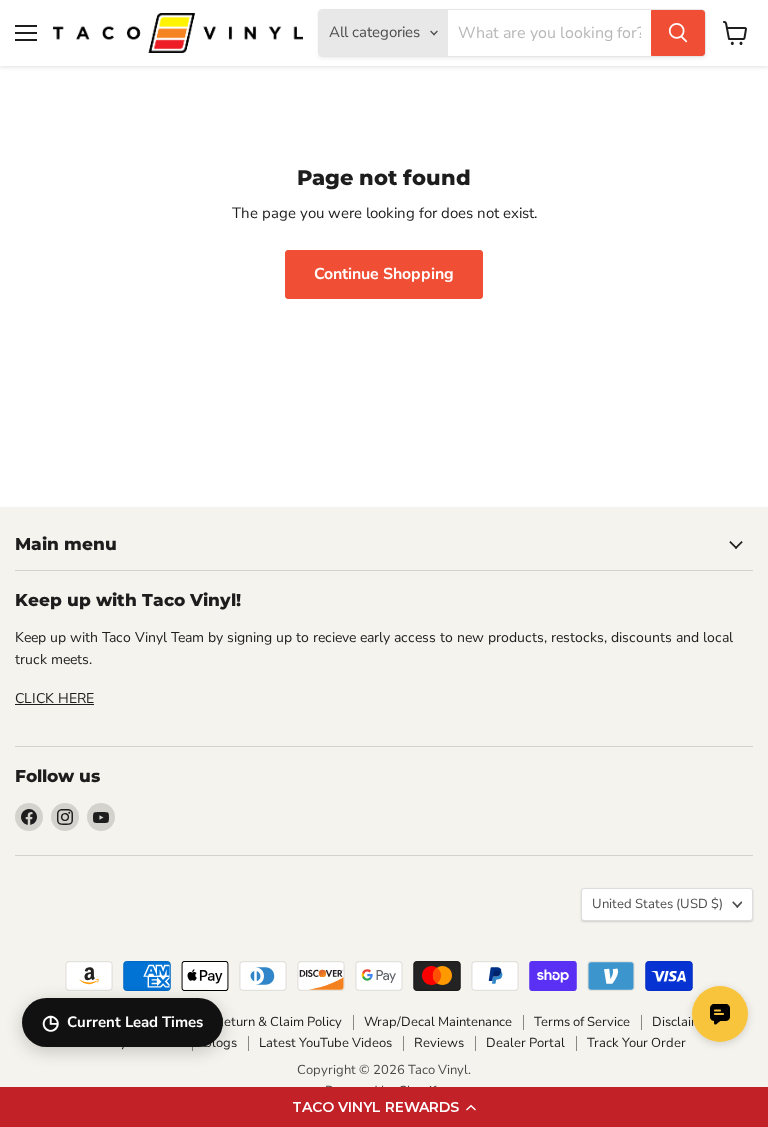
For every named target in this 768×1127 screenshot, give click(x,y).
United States (657, 904)
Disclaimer (683, 1022)
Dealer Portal (525, 1043)
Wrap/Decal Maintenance (438, 1022)
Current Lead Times (122, 1022)
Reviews (439, 1043)
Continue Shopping (384, 274)
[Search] (678, 33)
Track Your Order (636, 1043)
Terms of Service (582, 1022)
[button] (384, 1107)
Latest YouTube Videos (325, 1043)
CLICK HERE (54, 698)
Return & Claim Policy (278, 1022)
